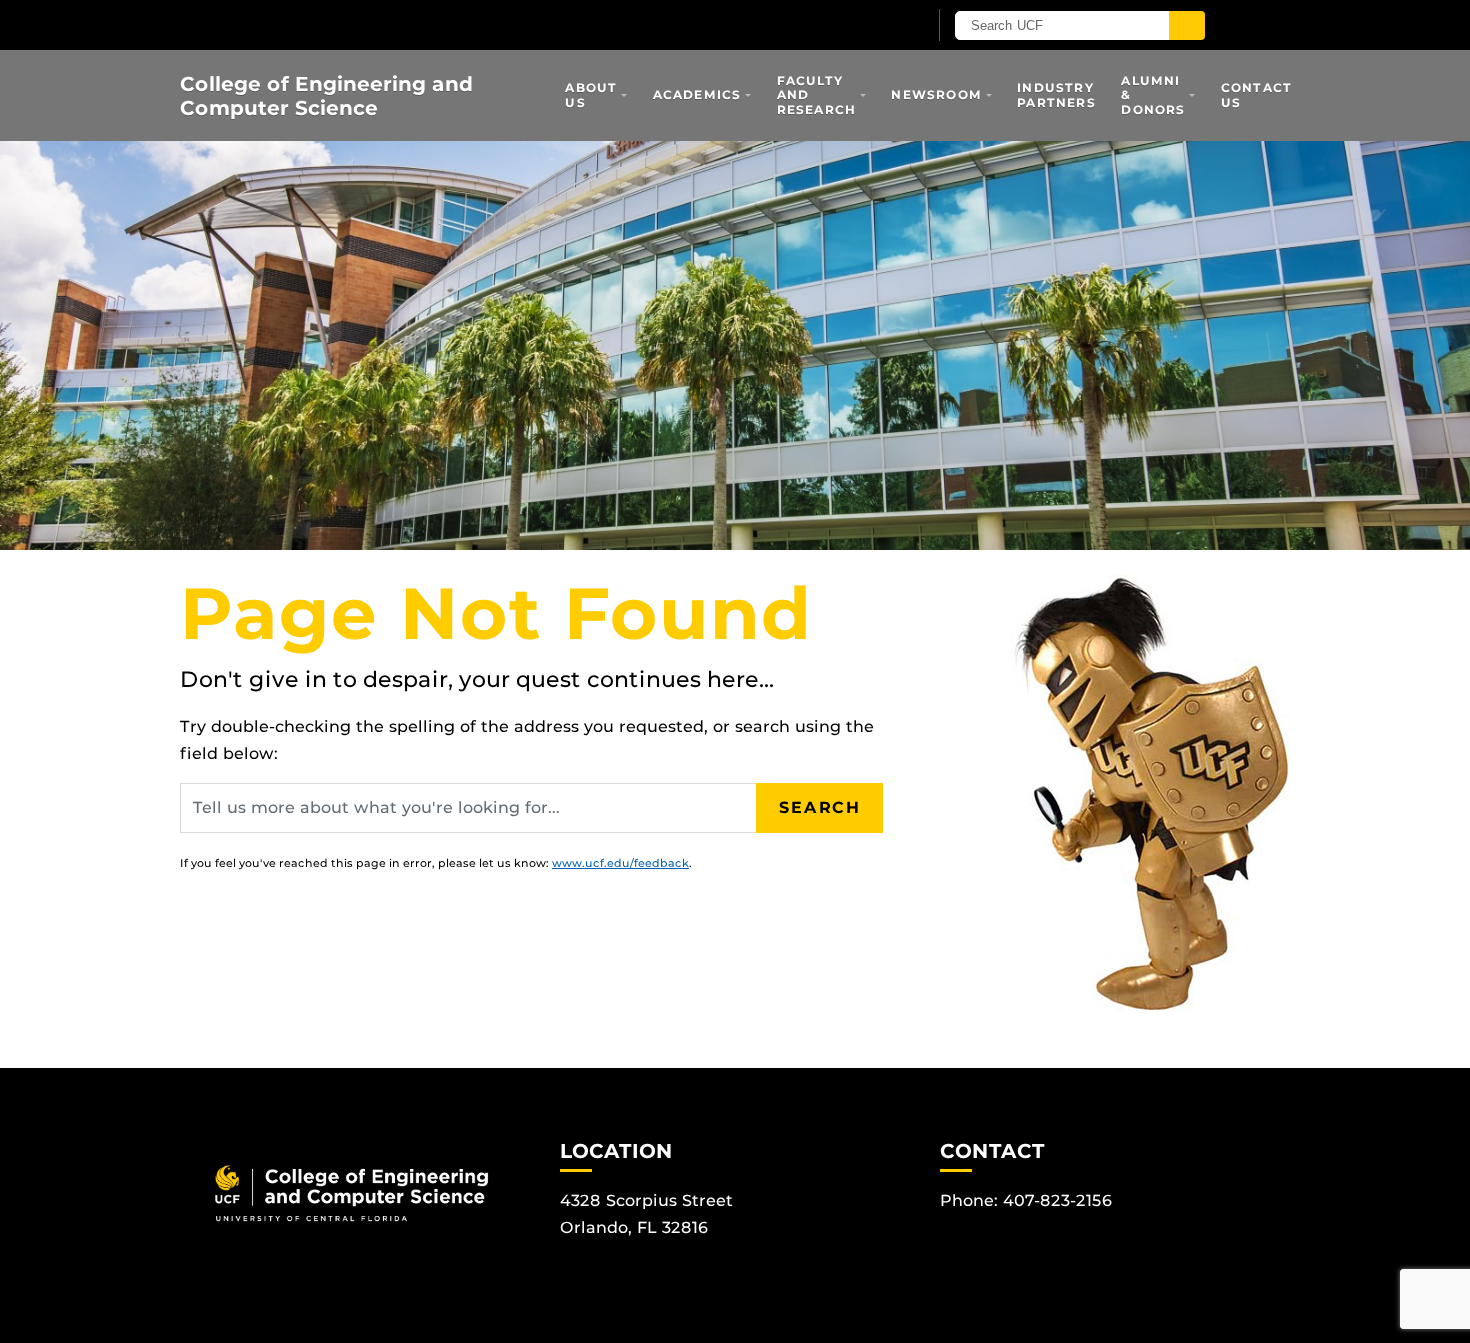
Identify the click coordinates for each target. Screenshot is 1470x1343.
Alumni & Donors (1153, 95)
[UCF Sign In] (862, 26)
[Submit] (1187, 25)
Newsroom (936, 94)
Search (820, 807)
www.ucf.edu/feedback (620, 863)
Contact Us (1256, 94)
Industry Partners (1056, 94)
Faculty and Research (817, 95)
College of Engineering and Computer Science (326, 96)
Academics (697, 94)
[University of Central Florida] (413, 24)
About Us (591, 94)
